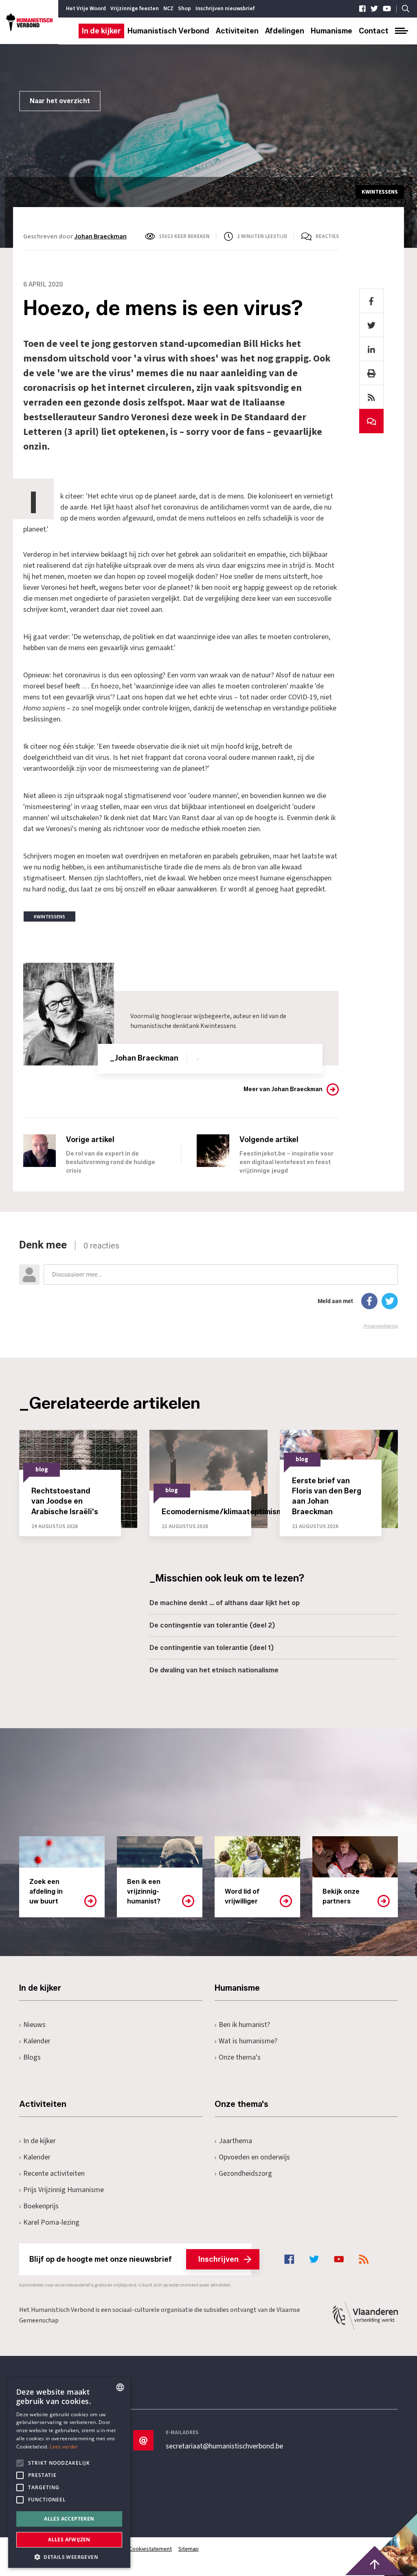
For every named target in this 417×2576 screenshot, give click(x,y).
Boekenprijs (41, 2206)
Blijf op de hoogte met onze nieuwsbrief (134, 2259)
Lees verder (64, 2447)
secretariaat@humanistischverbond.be (224, 2446)
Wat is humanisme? (248, 2041)
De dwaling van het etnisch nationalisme (214, 1670)
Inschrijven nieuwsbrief (225, 9)
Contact (374, 31)
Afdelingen (285, 31)
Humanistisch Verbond (168, 31)
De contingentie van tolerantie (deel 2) (212, 1625)
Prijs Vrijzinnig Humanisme (64, 2190)
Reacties (327, 236)
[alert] (69, 2472)
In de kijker (101, 31)
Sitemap (189, 2549)
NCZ (168, 9)
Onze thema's (240, 2057)
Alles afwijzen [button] (69, 2540)
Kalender (37, 2041)
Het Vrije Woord (86, 9)
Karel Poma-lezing (51, 2222)
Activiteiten (237, 31)
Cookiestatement (150, 2549)
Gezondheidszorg (245, 2173)
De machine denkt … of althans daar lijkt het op (225, 1603)
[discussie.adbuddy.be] (208, 1284)
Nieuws (34, 2025)
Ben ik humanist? (244, 2025)
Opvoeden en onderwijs (254, 2157)
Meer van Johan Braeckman (283, 1089)
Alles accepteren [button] (69, 2519)
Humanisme (331, 31)
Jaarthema (235, 2141)
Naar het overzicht (60, 101)
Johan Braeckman (100, 236)
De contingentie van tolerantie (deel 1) (212, 1648)
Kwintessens (218, 1026)
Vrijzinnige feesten (135, 9)
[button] (69, 2556)
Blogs (32, 2057)
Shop (184, 9)
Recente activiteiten (54, 2173)
